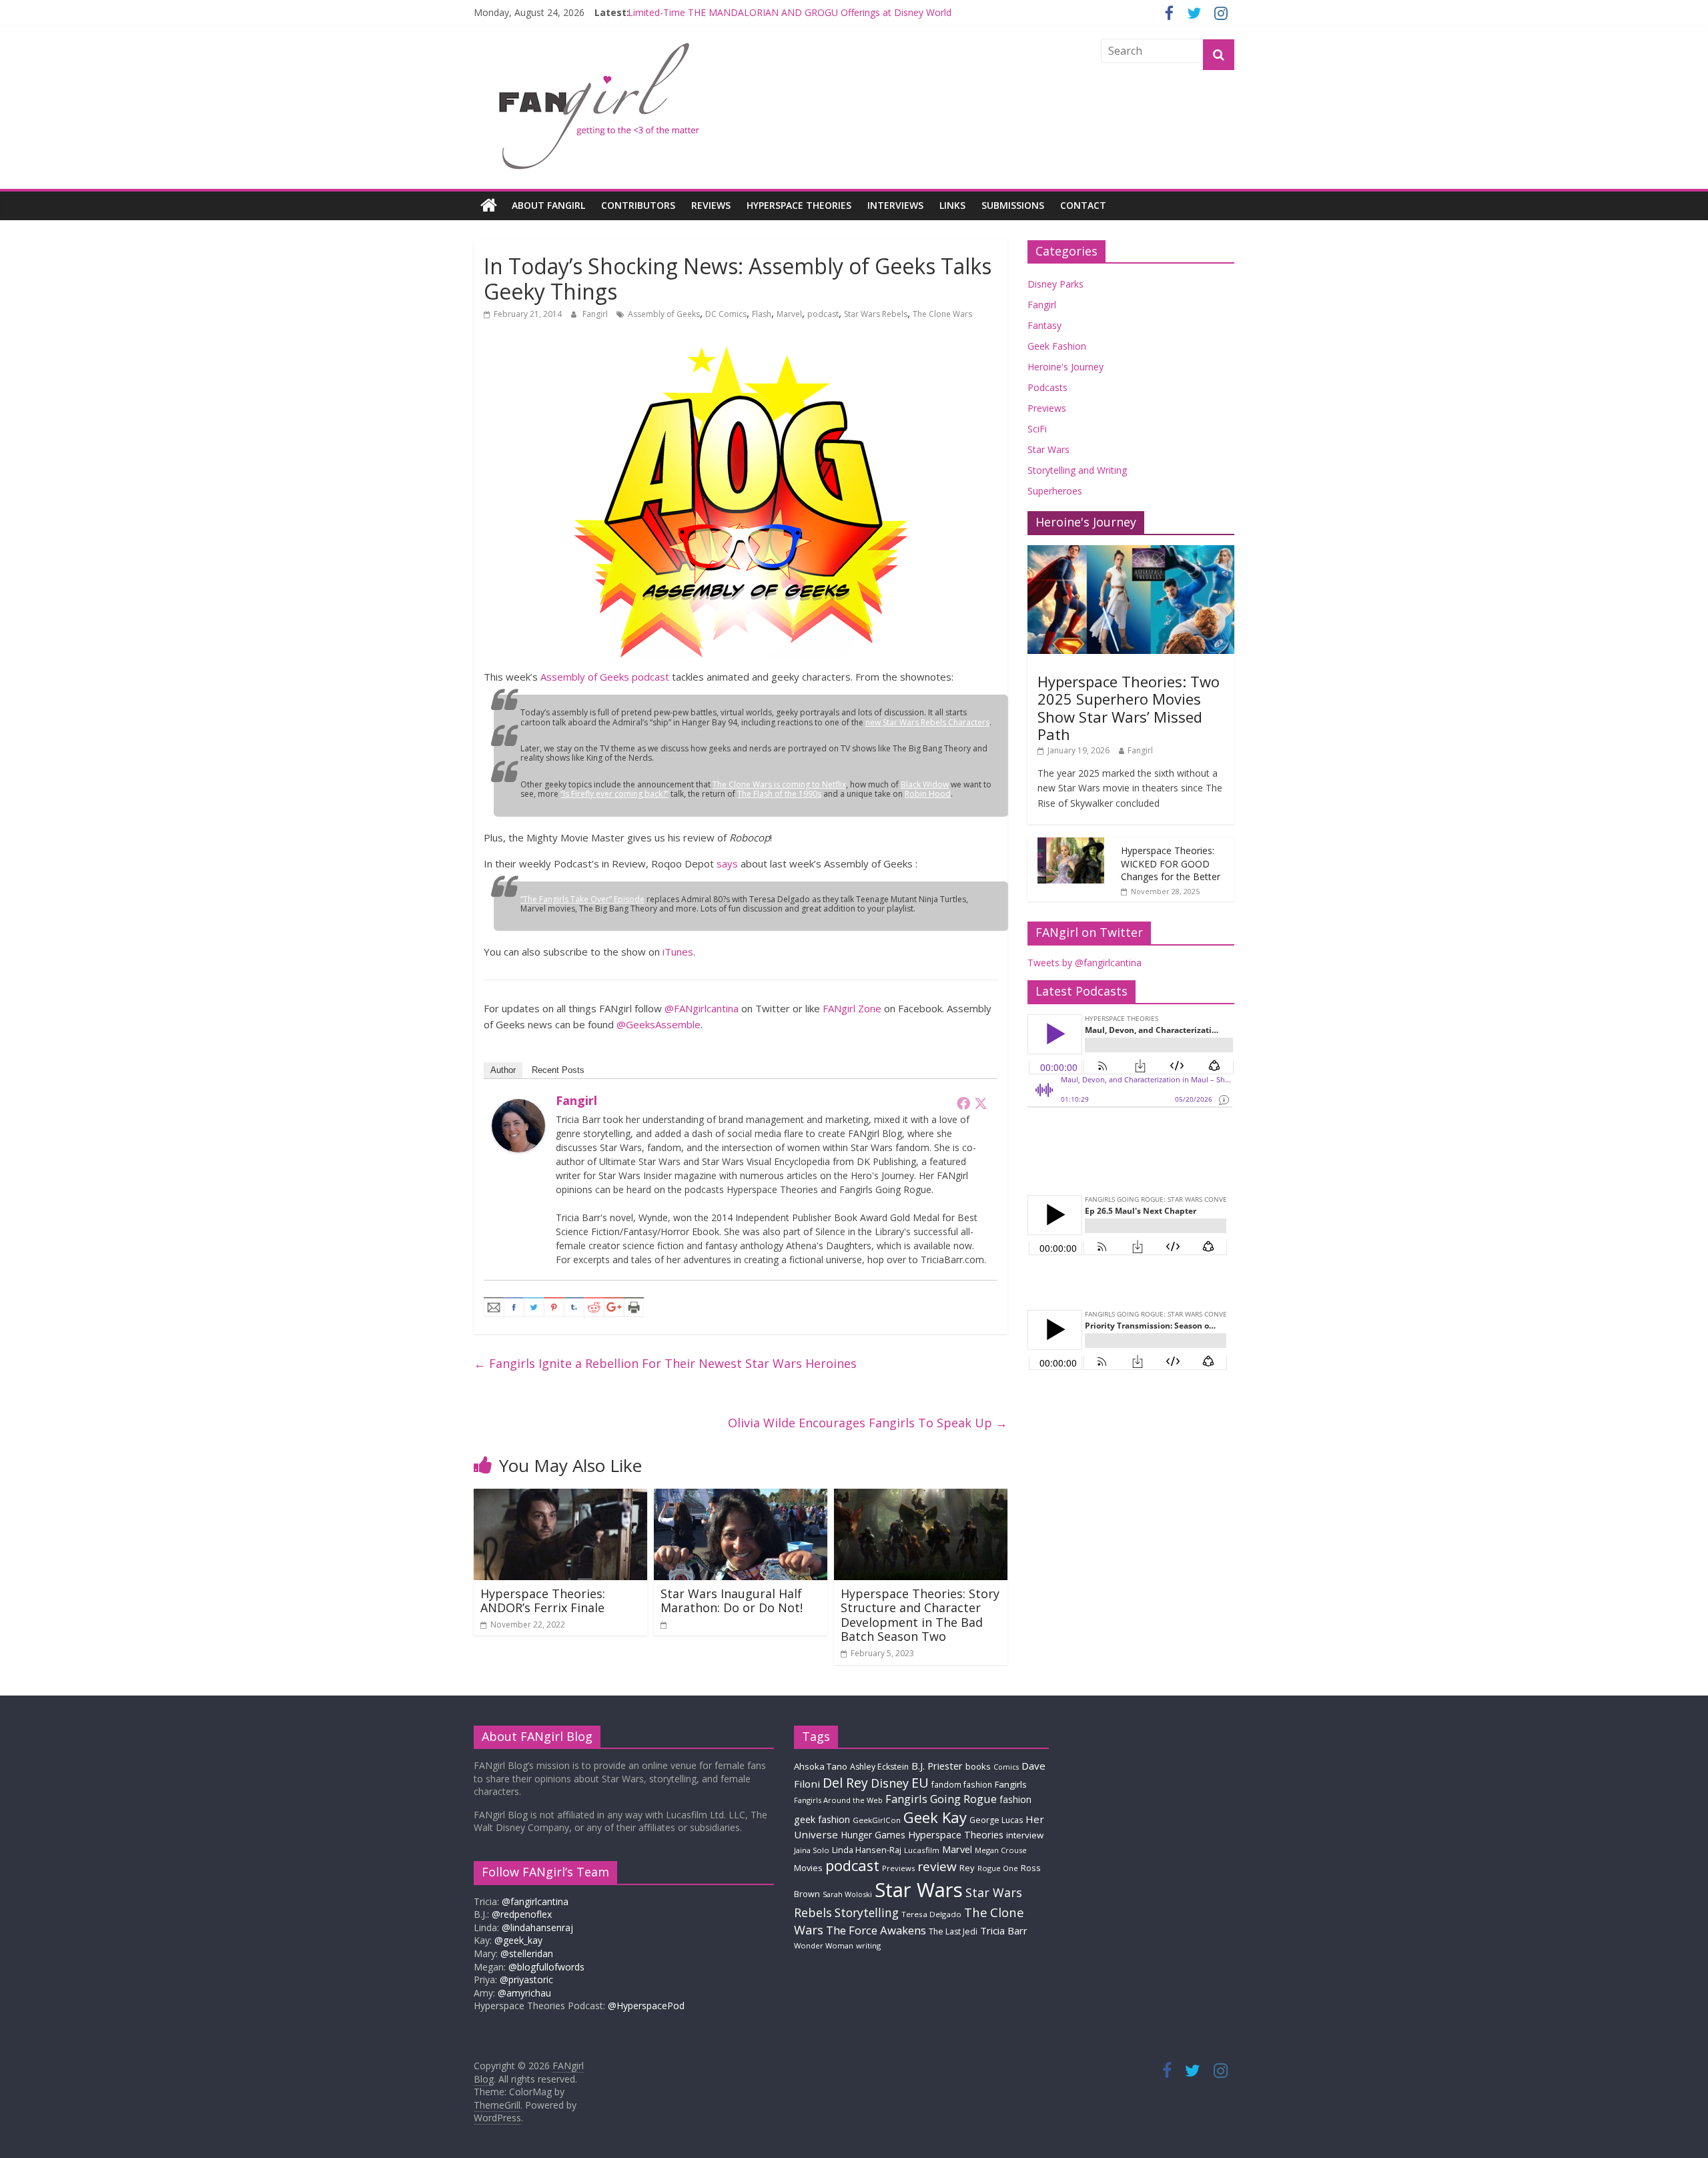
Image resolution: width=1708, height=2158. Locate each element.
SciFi (1037, 429)
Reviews (711, 205)
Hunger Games (873, 1835)
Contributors (638, 205)
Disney (890, 1783)
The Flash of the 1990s (779, 794)
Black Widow (925, 784)
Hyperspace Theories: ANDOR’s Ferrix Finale (543, 1601)
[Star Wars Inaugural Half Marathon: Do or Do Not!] (741, 1497)
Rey (967, 1868)
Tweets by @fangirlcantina (1085, 963)
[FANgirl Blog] (489, 206)
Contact (1083, 205)
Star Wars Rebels (876, 314)
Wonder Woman (824, 1945)
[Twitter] (981, 1103)
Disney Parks (1055, 284)
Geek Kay (935, 1817)
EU (920, 1783)
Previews (1047, 408)
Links (952, 205)
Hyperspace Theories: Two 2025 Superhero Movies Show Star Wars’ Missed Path (1129, 708)
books (978, 1766)
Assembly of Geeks (664, 314)
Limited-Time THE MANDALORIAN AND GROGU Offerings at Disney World (790, 16)
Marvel (789, 314)
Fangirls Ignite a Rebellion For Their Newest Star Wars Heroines (665, 1363)
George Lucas (996, 1820)
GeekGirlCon (877, 1820)
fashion (1015, 1799)
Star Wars (1048, 449)
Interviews (895, 205)
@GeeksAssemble (659, 1024)
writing (868, 1945)
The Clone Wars (942, 314)
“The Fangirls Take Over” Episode (582, 899)
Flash (762, 314)
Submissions (1013, 205)
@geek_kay (518, 1940)
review (937, 1866)
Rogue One (998, 1868)
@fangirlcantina (535, 1901)
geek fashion (822, 1819)
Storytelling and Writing (1077, 470)
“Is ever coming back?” (614, 794)
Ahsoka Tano (821, 1766)
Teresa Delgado (931, 1914)
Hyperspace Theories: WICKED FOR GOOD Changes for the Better (1171, 863)
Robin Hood (928, 794)
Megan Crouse (1001, 1850)
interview (1025, 1835)
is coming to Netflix (779, 784)
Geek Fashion (1057, 346)
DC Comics (726, 314)
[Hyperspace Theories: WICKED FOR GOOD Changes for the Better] (1071, 844)
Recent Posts (558, 1070)
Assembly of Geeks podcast (605, 677)
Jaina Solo (812, 1850)
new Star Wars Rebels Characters (927, 722)
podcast (823, 314)
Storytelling (867, 1912)
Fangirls (1011, 1784)
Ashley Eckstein (879, 1767)
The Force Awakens (876, 1930)
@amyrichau (524, 1993)
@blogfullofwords (546, 1967)
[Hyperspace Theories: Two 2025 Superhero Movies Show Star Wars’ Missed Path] (1131, 552)
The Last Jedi (953, 1931)
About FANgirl (548, 205)
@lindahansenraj (537, 1927)
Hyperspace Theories (799, 205)
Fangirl (596, 314)
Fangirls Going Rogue (941, 1799)
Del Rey (845, 1783)
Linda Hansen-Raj (867, 1850)
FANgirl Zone (852, 1008)
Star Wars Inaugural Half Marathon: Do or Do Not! (732, 1601)
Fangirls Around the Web (838, 1800)
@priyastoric (526, 1980)
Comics (1006, 1767)
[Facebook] (963, 1103)
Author (503, 1070)
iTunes (678, 952)
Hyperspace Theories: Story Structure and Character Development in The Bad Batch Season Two (920, 1615)
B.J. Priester (937, 1766)
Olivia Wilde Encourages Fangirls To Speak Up (868, 1423)
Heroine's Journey (1065, 367)
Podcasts (1047, 387)
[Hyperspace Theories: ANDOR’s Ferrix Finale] (560, 1497)
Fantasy (1044, 325)
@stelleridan (527, 1953)
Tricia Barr (1004, 1930)
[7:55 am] (665, 1625)
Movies (808, 1868)
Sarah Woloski (847, 1894)
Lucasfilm (922, 1850)
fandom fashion (962, 1784)
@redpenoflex (522, 1914)
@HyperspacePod (646, 2006)
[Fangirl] (518, 1107)
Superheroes (1055, 491)
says (727, 863)
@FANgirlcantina (702, 1008)
